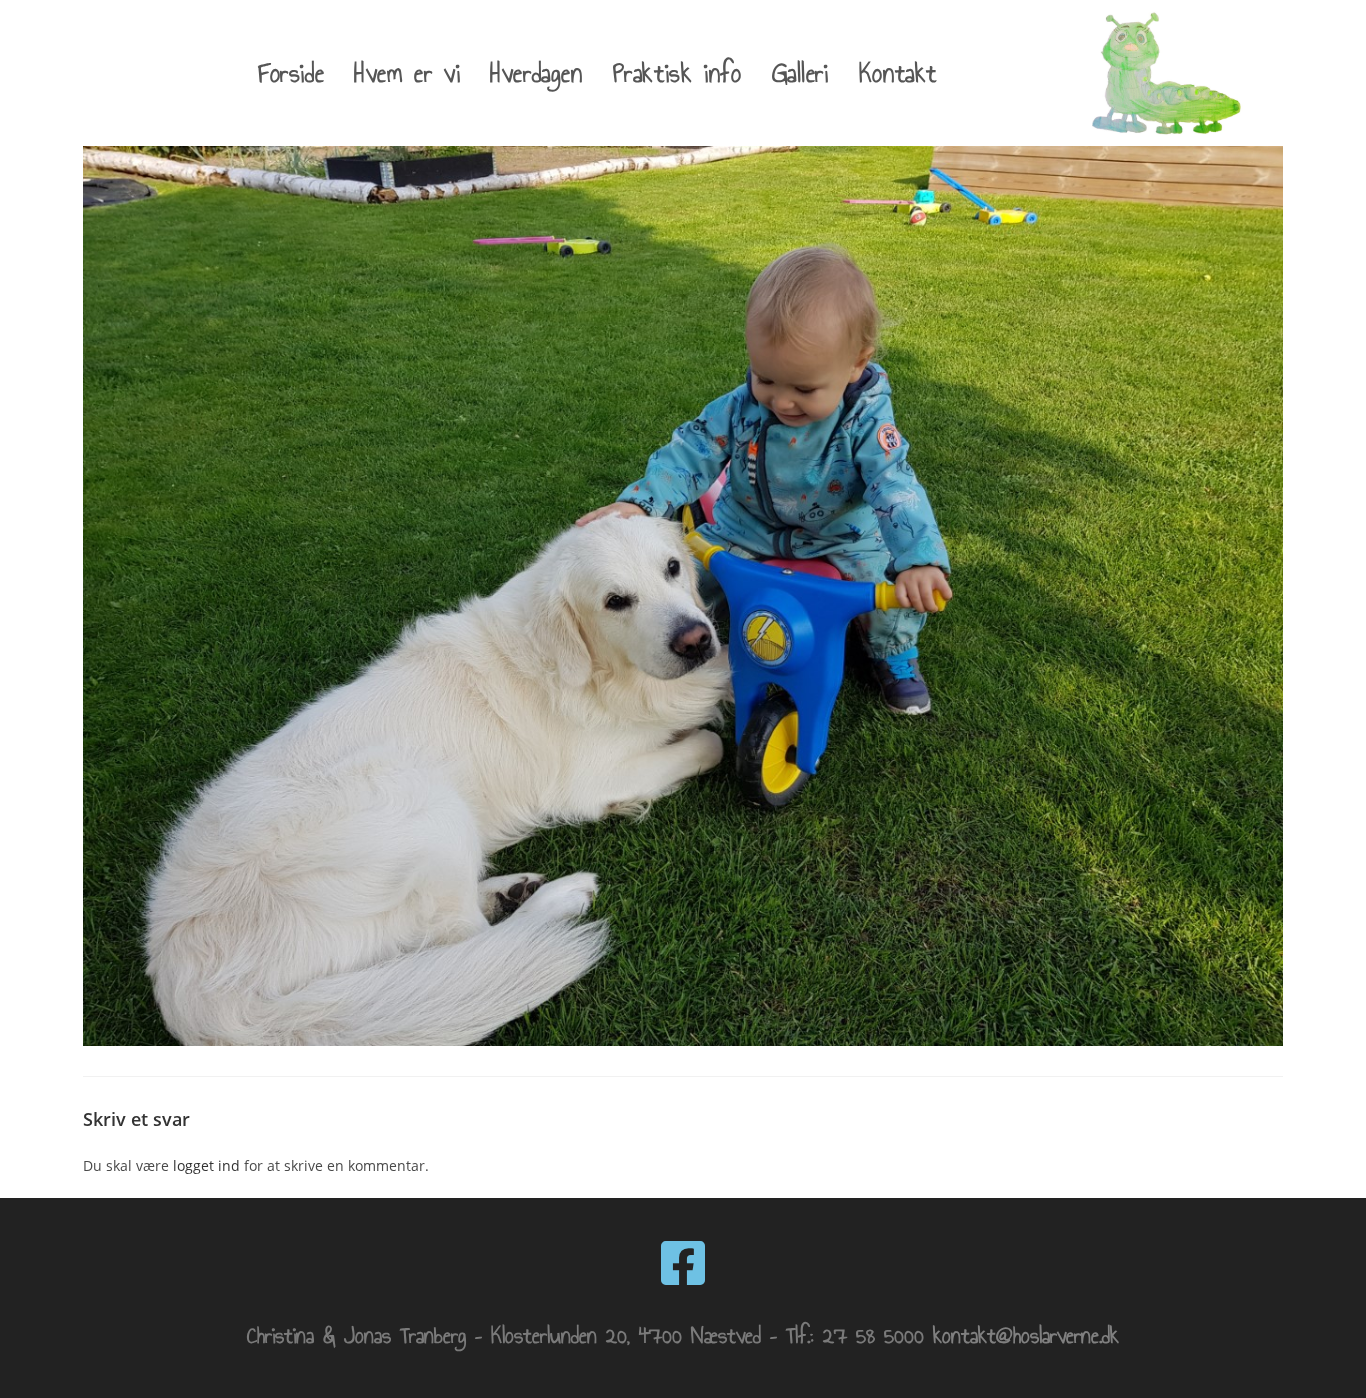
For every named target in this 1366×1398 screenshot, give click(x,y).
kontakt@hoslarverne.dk (1026, 1336)
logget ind (206, 1165)
